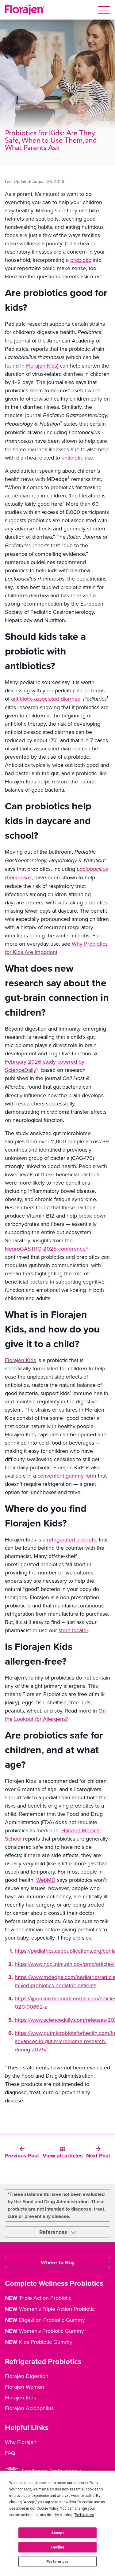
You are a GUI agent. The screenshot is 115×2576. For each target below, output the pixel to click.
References (54, 2232)
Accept (58, 2533)
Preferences (57, 2562)
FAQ (10, 2453)
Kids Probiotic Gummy (39, 2342)
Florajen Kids (42, 366)
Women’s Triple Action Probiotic (50, 2309)
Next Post (98, 2156)
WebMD (46, 1880)
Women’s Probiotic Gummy (44, 2331)
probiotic (81, 260)
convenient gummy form (67, 1476)
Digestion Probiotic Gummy (45, 2320)
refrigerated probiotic (72, 1539)
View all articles (63, 2156)
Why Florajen (21, 2442)
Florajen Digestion (27, 2376)
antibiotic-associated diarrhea (46, 699)
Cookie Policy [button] (47, 2508)
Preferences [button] (84, 2515)
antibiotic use (77, 458)
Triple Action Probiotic (38, 2298)
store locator (73, 1630)
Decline (58, 2547)
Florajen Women (25, 2387)
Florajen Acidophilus (29, 2408)
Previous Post (22, 2156)
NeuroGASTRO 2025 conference (45, 1249)
